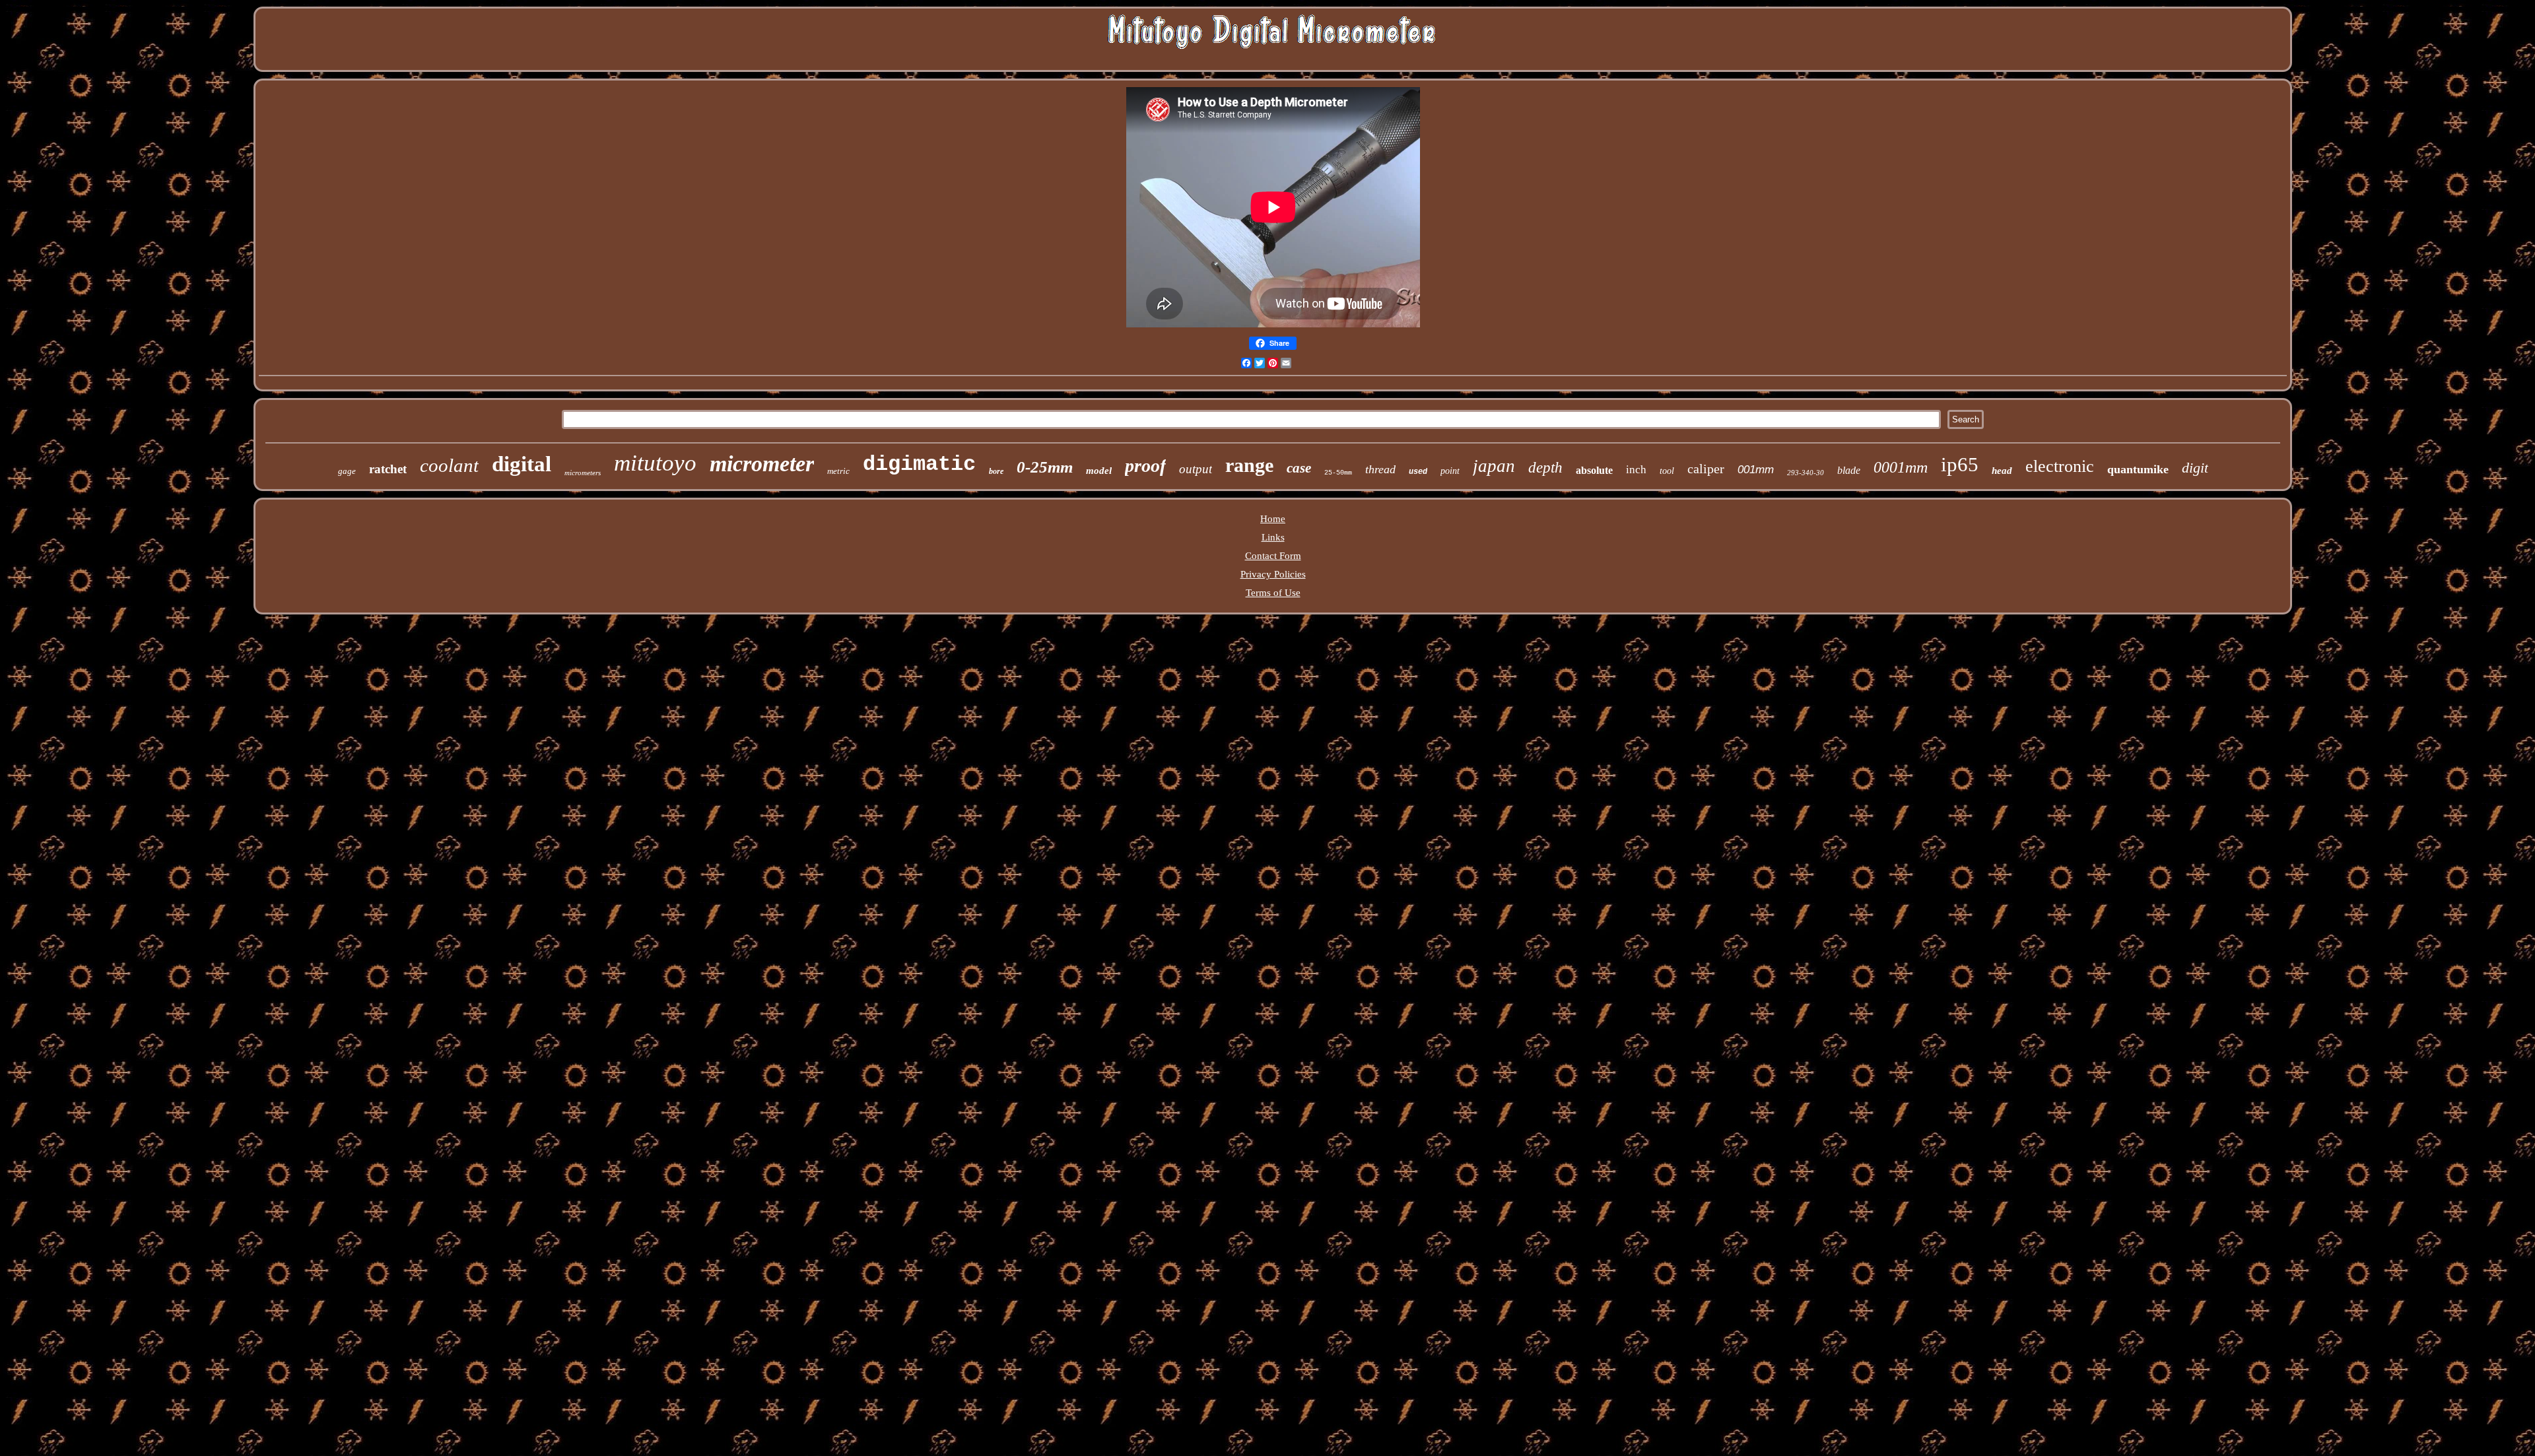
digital (522, 464)
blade (1849, 470)
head (2002, 471)
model (1099, 471)
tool (1667, 471)
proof (1145, 466)
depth (1545, 468)
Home (1273, 519)
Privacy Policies (1273, 574)
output (1196, 469)
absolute (1594, 470)
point (1450, 471)
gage (347, 471)
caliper (1706, 469)
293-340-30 (1806, 473)
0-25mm (1045, 467)
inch (1636, 470)
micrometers (583, 473)
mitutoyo (655, 463)
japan (1494, 466)
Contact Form (1273, 556)
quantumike (2138, 469)
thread (1380, 469)
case (1299, 468)
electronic (2060, 466)
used (1418, 472)
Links (1273, 537)
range (1249, 465)
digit (2195, 468)
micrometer (762, 464)
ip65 (1960, 464)
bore (996, 471)
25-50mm (1338, 473)
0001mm (1901, 467)
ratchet (388, 469)
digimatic (919, 464)
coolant (449, 465)
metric (838, 471)
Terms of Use (1273, 593)
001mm (1756, 470)
